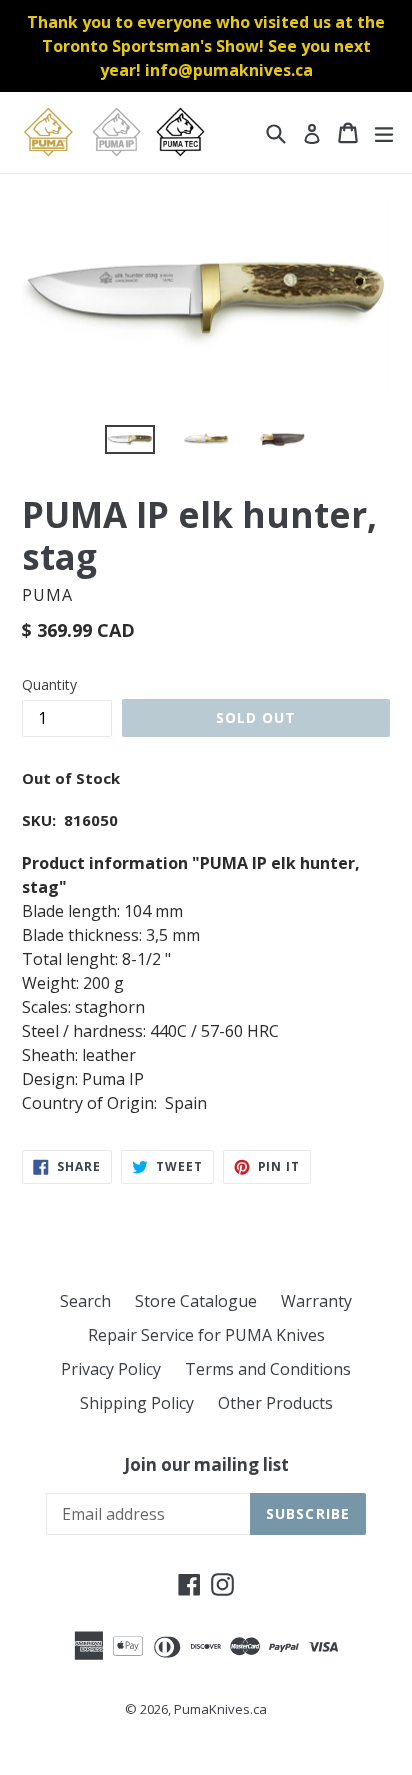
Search (85, 1301)
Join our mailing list (206, 1465)
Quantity (49, 684)
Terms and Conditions (268, 1369)
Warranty (316, 1301)
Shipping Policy (137, 1403)
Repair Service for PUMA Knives (206, 1335)
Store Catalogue (196, 1301)
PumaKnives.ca (220, 1709)
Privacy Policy (111, 1369)
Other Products (275, 1403)
